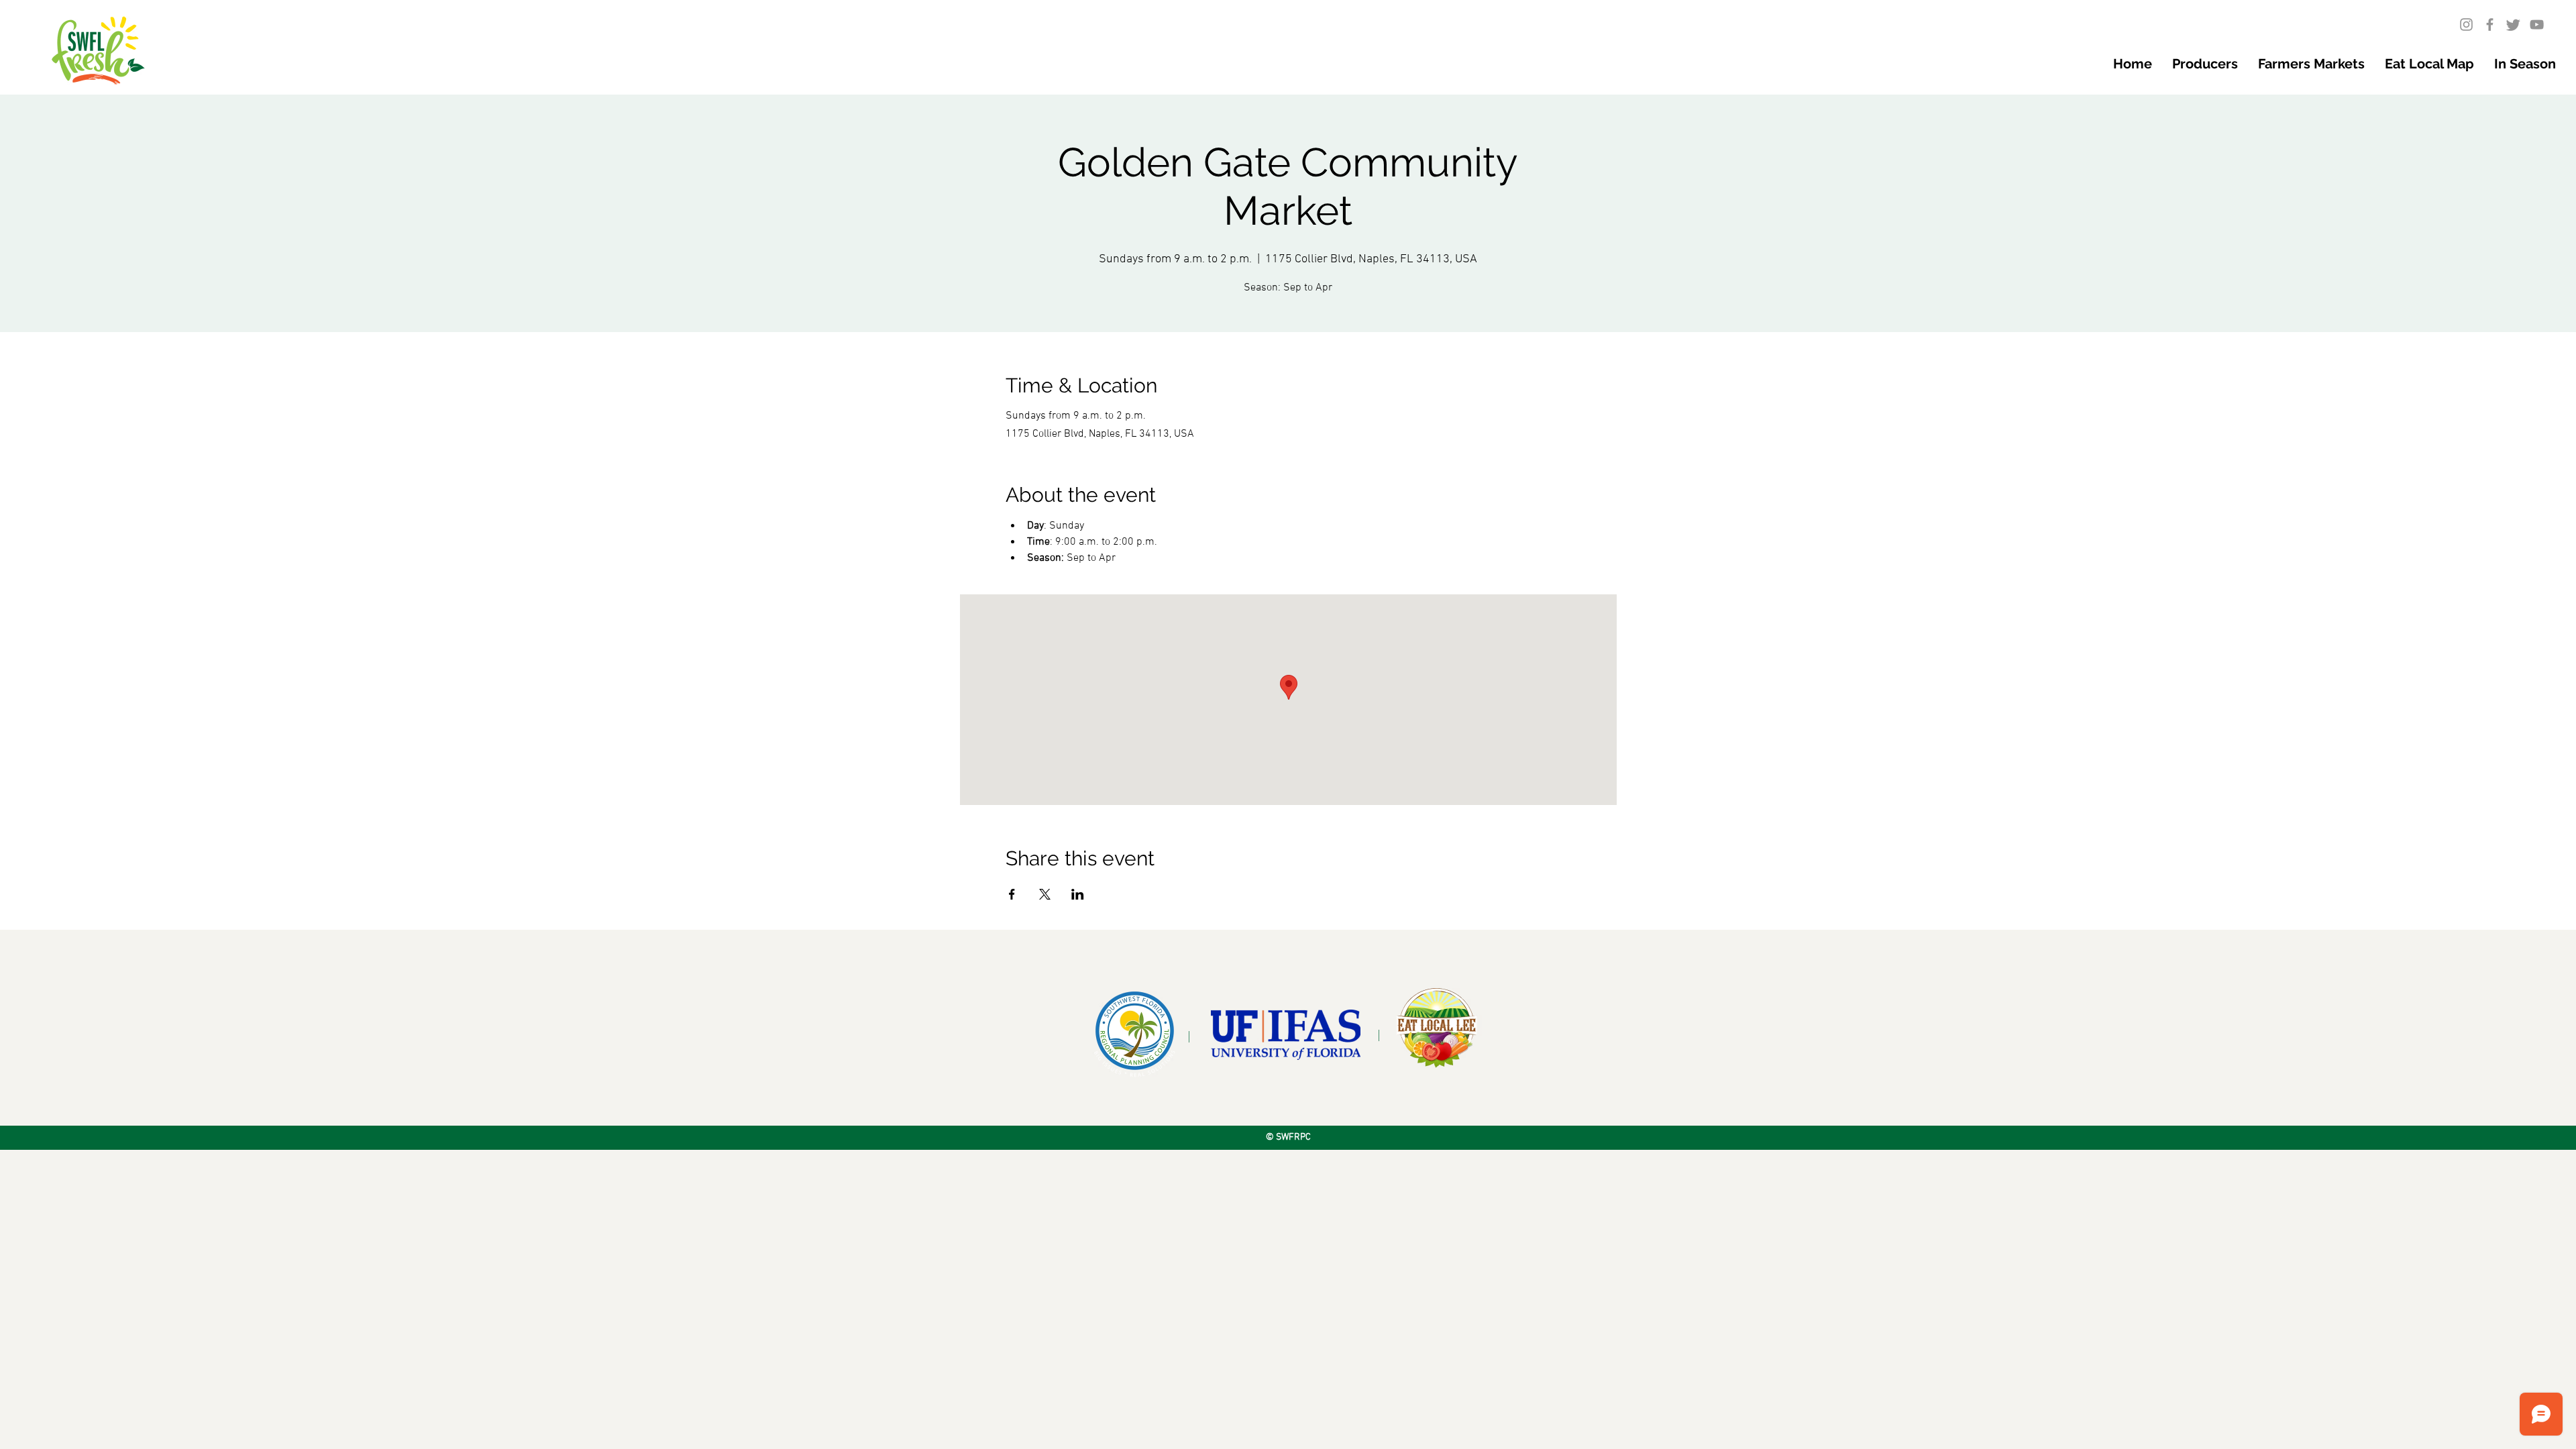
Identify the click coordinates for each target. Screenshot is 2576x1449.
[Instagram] (2466, 24)
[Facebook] (2490, 24)
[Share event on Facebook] (1012, 894)
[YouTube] (2537, 24)
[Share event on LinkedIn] (1078, 894)
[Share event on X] (1045, 894)
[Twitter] (2513, 24)
